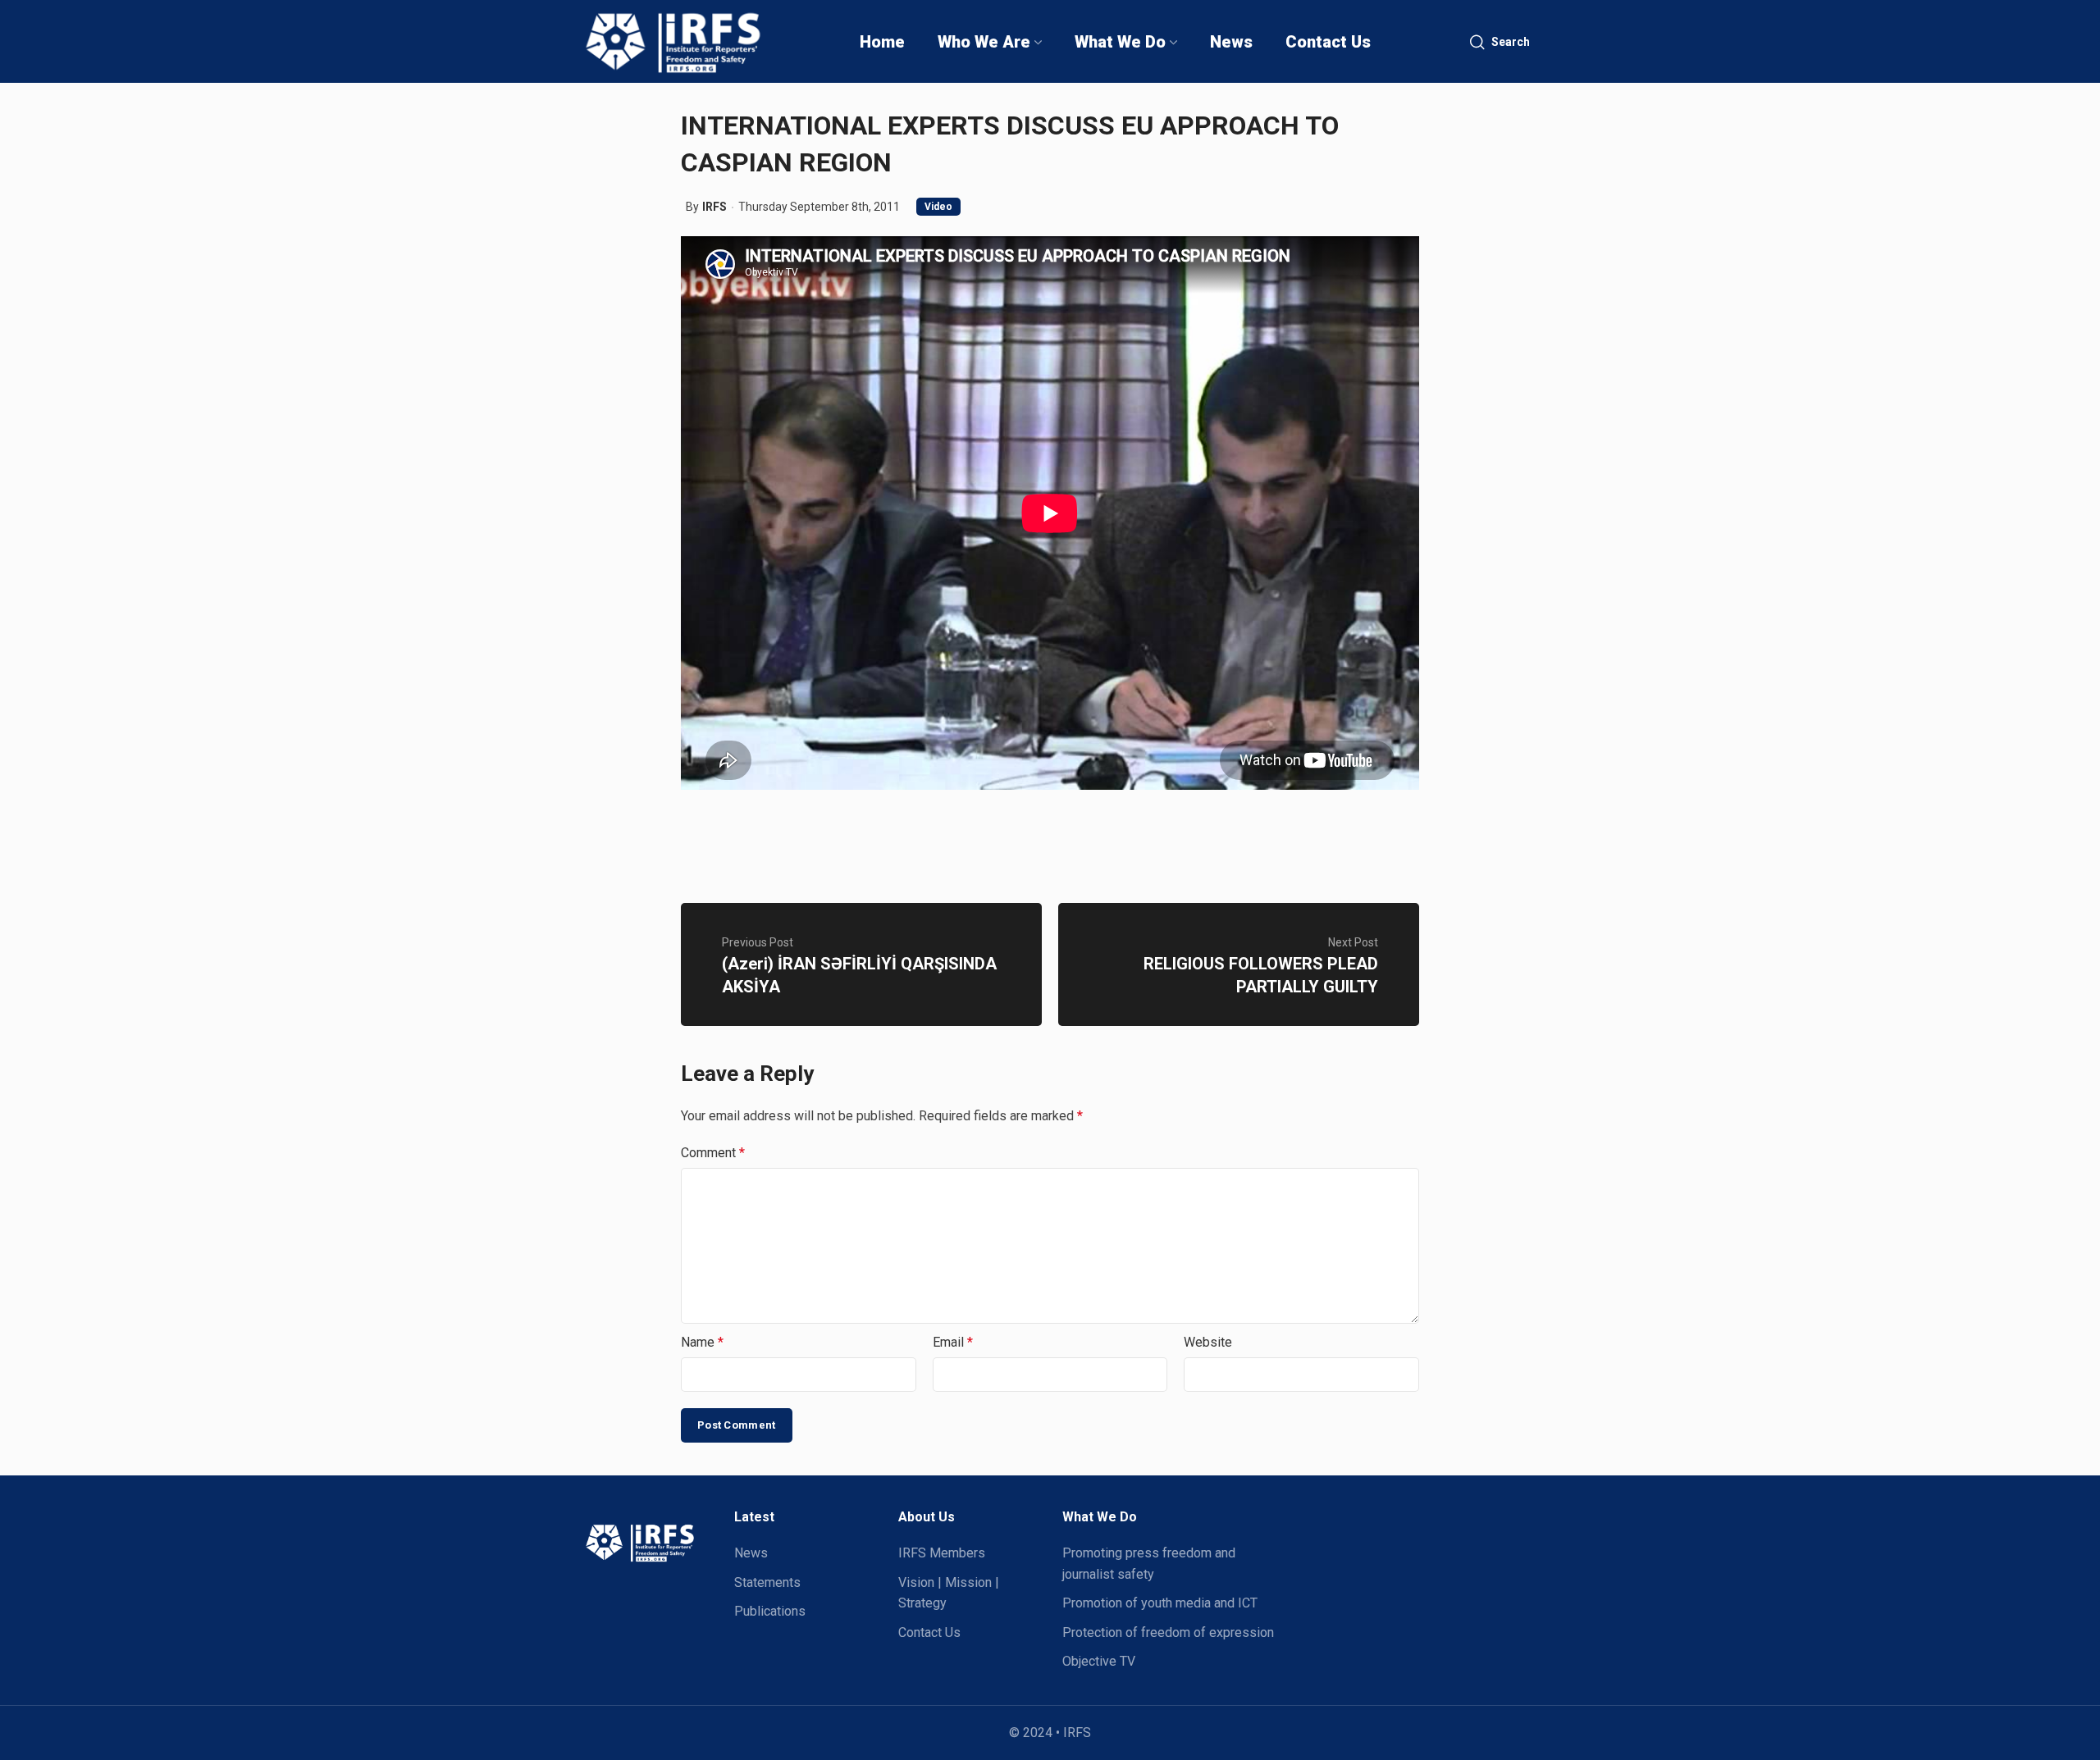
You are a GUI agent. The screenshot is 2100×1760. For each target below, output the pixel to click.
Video (938, 207)
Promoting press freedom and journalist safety (1149, 1564)
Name (702, 1342)
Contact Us (929, 1632)
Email (953, 1342)
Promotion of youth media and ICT (1160, 1603)
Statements (767, 1582)
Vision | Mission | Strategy (949, 1593)
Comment (713, 1153)
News (751, 1553)
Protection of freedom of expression (1168, 1632)
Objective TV (1099, 1661)
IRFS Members (942, 1553)
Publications (770, 1611)
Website (1208, 1342)
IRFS (714, 207)
